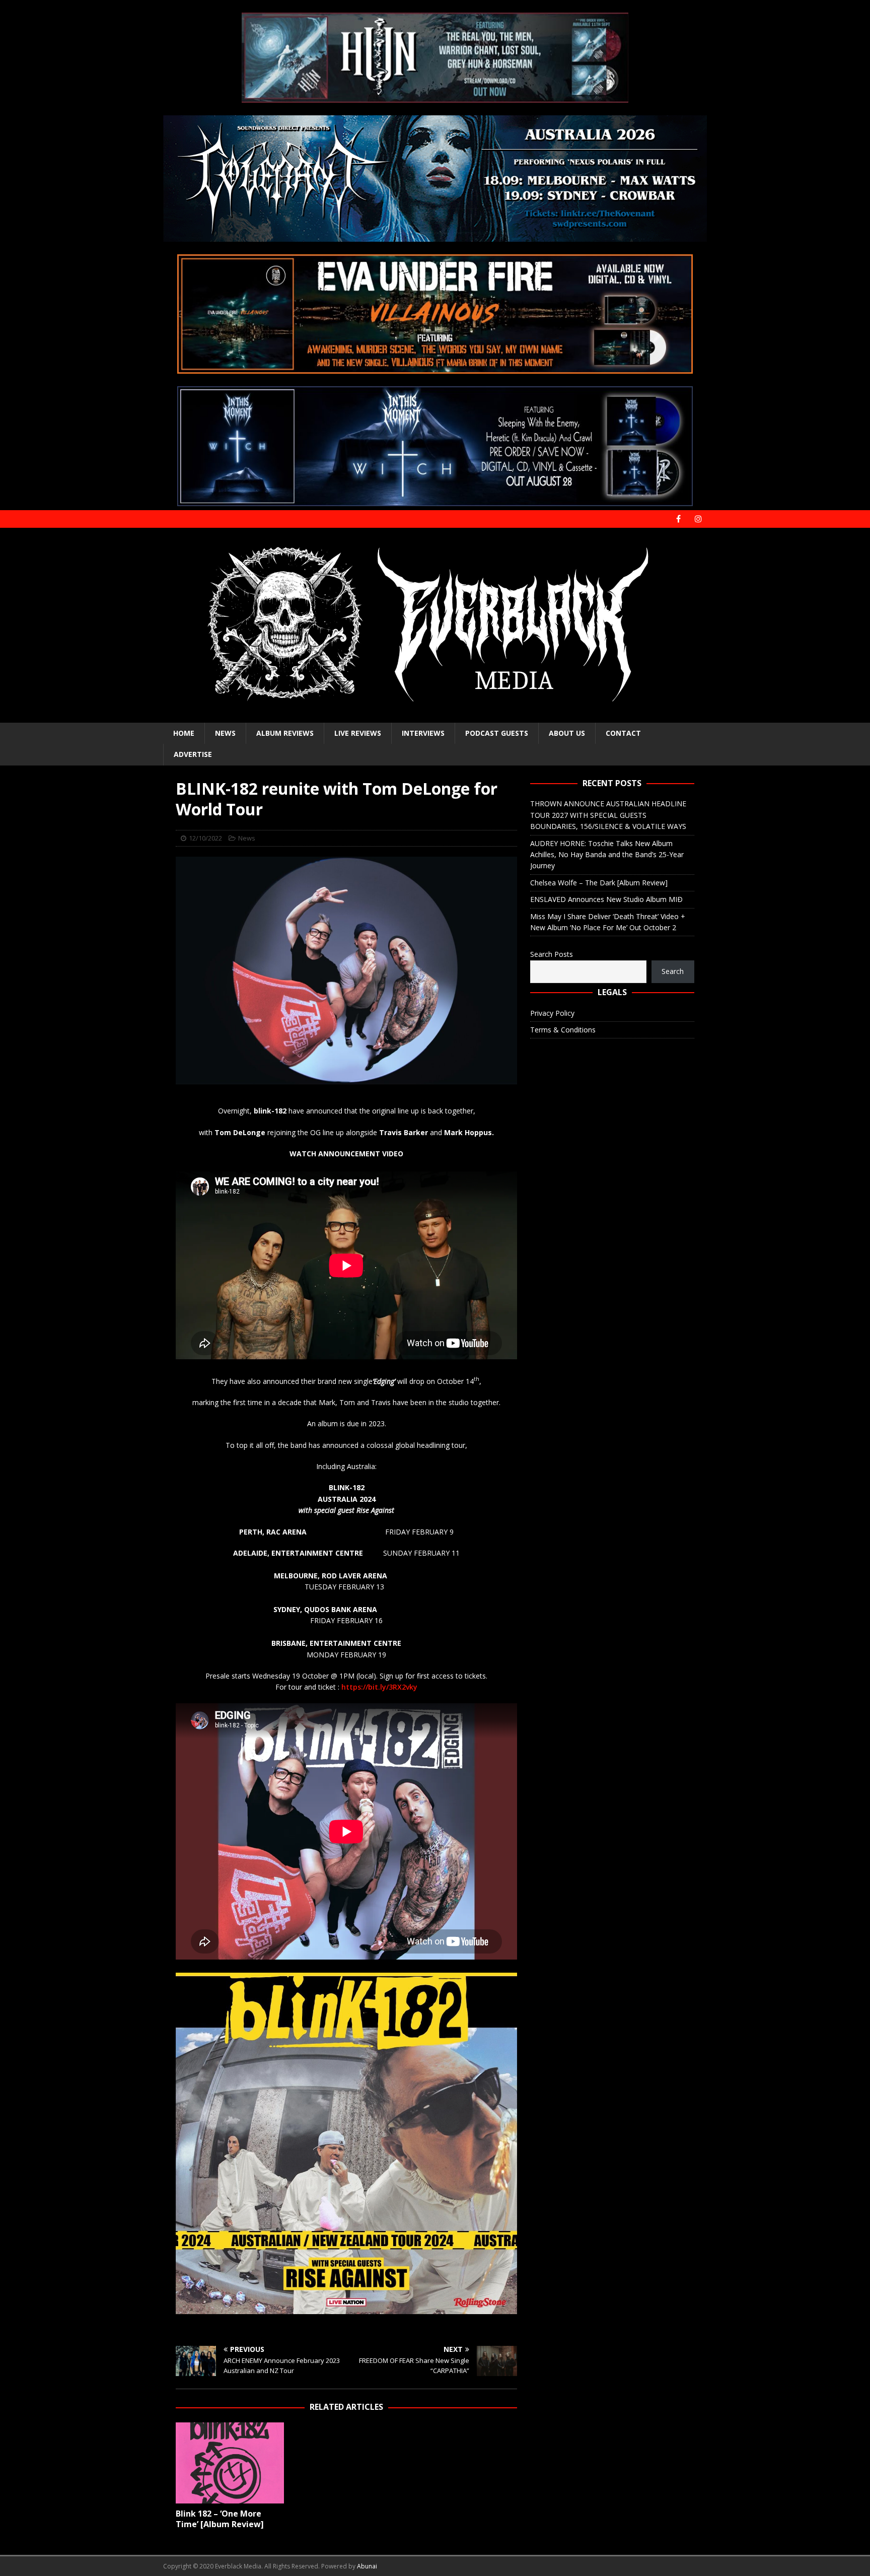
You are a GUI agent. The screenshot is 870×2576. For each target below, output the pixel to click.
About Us (567, 733)
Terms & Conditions (563, 1030)
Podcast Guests (497, 733)
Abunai (367, 2566)
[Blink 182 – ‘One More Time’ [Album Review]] (230, 2463)
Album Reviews (285, 733)
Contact (623, 733)
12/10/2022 (205, 838)
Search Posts (552, 954)
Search (673, 971)
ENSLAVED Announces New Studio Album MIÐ (606, 899)
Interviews (423, 733)
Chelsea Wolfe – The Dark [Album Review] (599, 883)
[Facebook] (678, 519)
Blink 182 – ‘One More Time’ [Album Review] (220, 2519)
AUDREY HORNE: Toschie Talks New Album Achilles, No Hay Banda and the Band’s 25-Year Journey (607, 855)
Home (184, 733)
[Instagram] (698, 519)
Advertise (193, 754)
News (225, 733)
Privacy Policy (552, 1013)
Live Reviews (358, 733)
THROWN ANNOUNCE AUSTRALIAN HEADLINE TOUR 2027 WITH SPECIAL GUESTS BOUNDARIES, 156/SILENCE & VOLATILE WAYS (608, 815)
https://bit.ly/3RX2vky (379, 1687)
